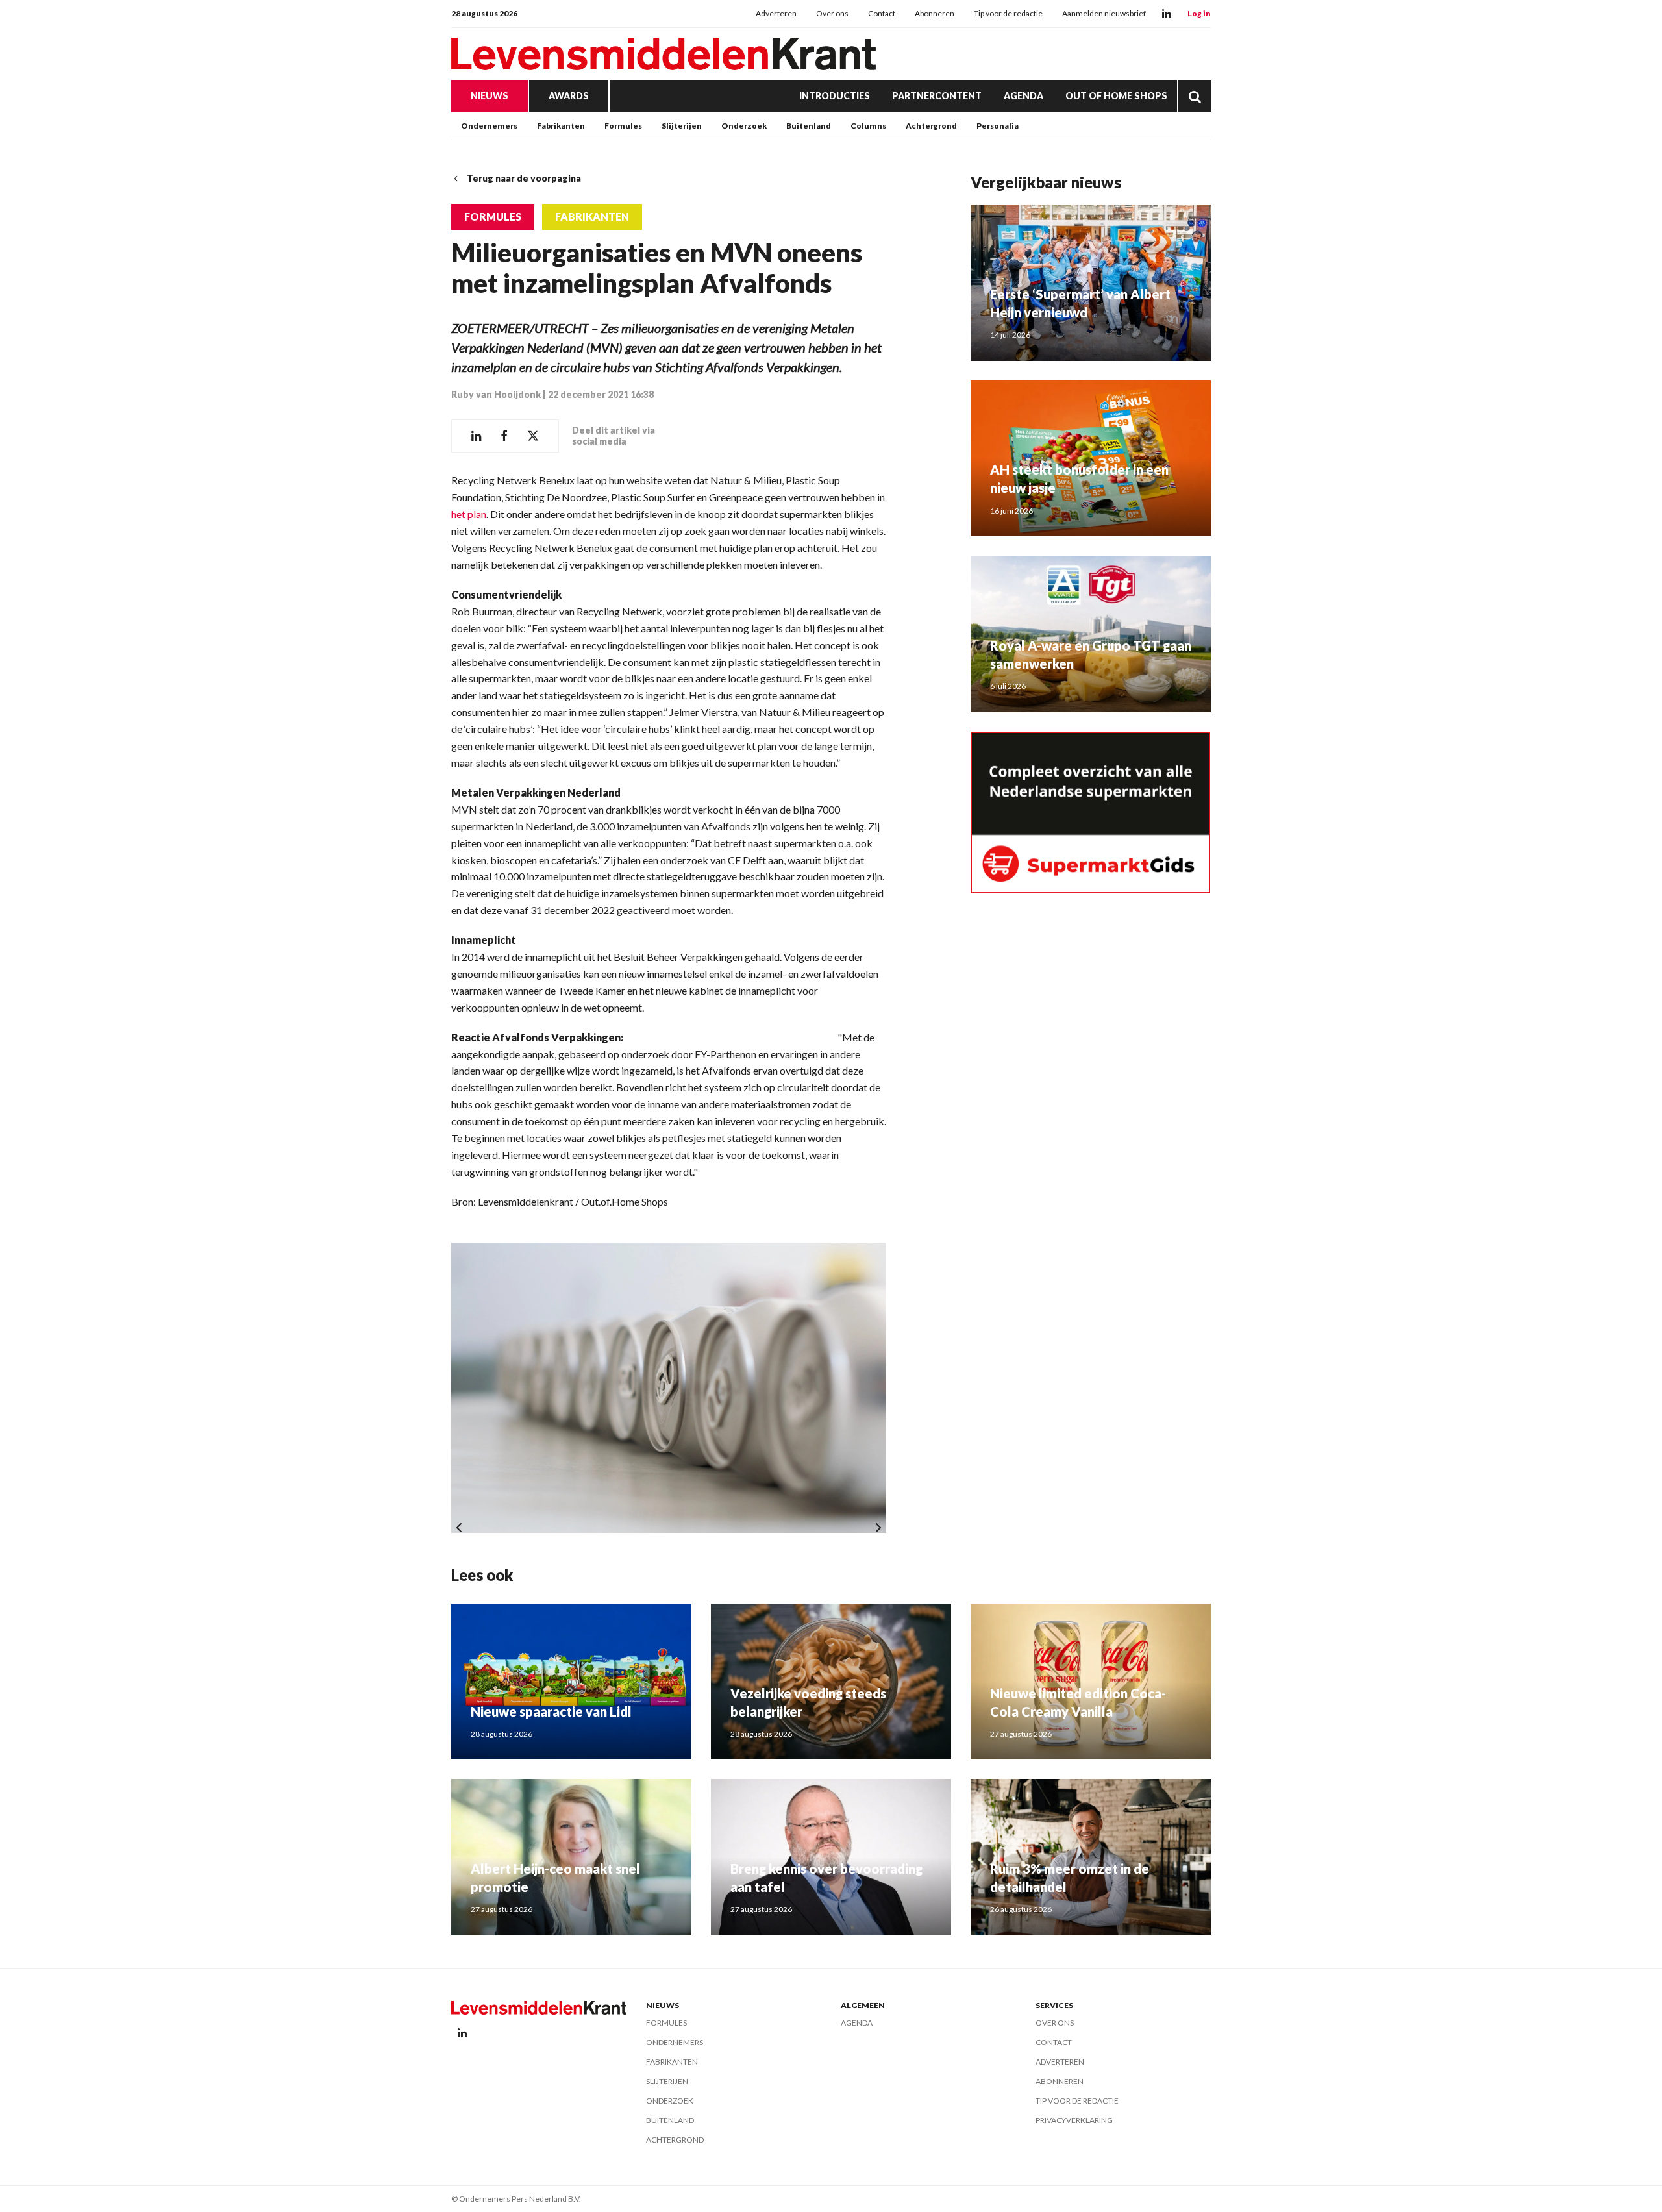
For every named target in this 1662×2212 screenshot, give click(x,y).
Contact (882, 13)
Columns (868, 126)
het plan (469, 514)
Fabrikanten (561, 126)
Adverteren (776, 13)
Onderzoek (744, 126)
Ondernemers (489, 126)
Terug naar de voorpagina (524, 178)
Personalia (998, 126)
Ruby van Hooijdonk (496, 394)
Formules (623, 126)
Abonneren (935, 13)
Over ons (832, 13)
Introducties (835, 96)
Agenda (1023, 96)
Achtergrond (931, 126)
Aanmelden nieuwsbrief (1104, 13)
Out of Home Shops (1116, 96)
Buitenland (809, 126)
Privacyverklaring (1074, 2120)
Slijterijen (682, 126)
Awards (569, 96)
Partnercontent (937, 96)
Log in (1199, 13)
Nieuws (490, 96)
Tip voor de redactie (1008, 13)
